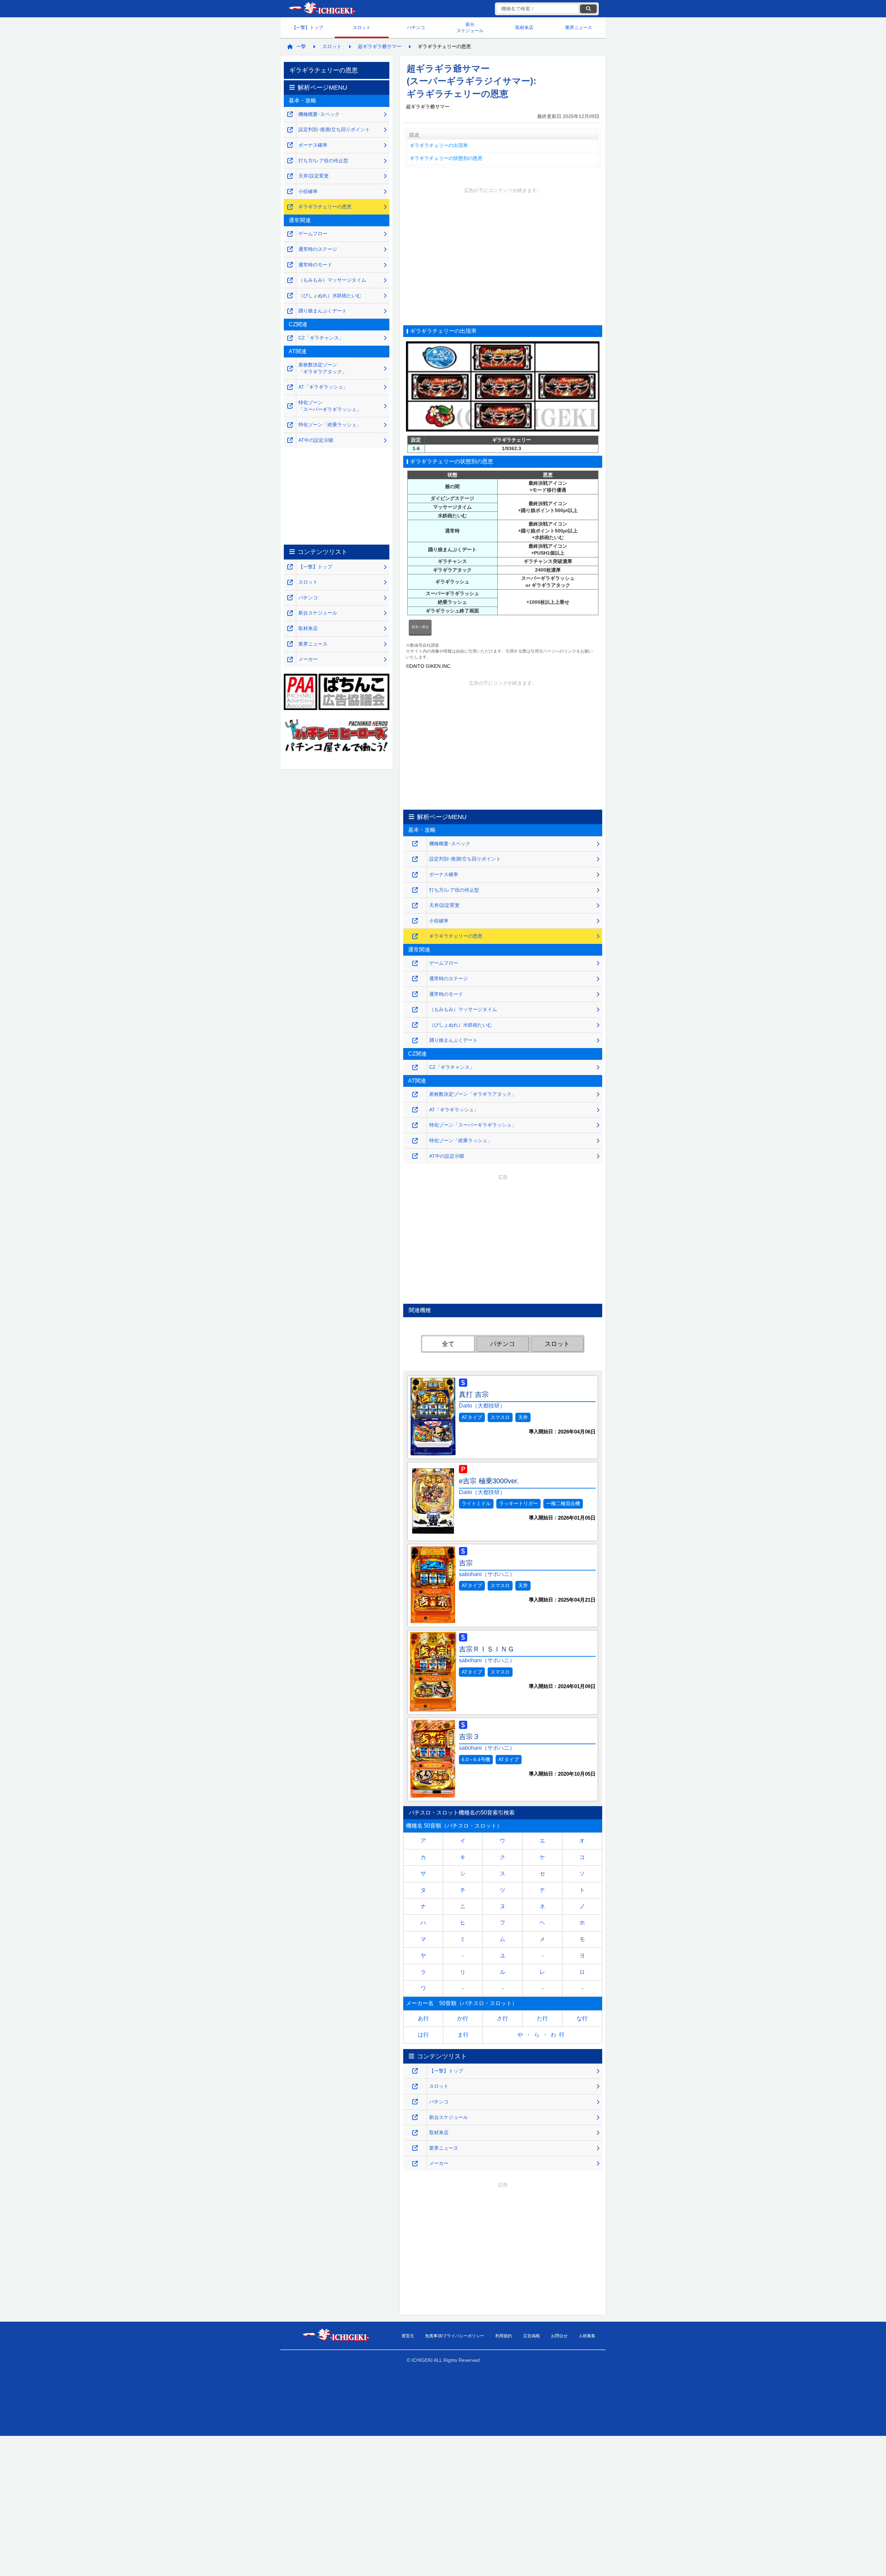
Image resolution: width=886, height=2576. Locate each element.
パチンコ (416, 28)
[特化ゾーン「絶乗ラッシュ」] (415, 1141)
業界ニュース (579, 28)
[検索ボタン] (588, 9)
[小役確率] (415, 921)
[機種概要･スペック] (415, 844)
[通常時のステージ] (415, 979)
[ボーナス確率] (415, 875)
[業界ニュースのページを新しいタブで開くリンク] (415, 2148)
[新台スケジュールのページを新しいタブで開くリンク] (415, 2117)
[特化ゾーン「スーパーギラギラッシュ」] (415, 1125)
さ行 (503, 2018)
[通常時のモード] (415, 994)
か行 (463, 2018)
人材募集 (587, 2336)
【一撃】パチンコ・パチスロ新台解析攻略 (322, 9)
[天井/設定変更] (415, 906)
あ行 (423, 2018)
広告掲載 (532, 2336)
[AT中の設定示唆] (415, 1156)
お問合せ (559, 2336)
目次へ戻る (420, 627)
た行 (542, 2018)
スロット (362, 28)
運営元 (408, 2336)
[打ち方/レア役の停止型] (415, 890)
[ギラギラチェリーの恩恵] (415, 936)
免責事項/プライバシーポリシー (455, 2336)
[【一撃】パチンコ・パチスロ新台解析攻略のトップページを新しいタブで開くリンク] (415, 2071)
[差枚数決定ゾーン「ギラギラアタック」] (415, 1095)
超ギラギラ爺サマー (380, 46)
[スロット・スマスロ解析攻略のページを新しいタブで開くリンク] (415, 2087)
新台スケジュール (470, 28)
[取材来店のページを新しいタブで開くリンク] (415, 2133)
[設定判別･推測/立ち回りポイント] (415, 859)
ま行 (463, 2035)
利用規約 (504, 2336)
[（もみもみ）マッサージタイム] (415, 1010)
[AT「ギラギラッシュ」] (415, 1110)
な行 (582, 2018)
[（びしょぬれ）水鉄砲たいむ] (415, 1025)
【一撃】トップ (308, 28)
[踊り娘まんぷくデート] (415, 1041)
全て (448, 1344)
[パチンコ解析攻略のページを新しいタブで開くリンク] (415, 2102)
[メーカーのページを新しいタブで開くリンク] (415, 2164)
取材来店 (524, 28)
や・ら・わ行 (542, 2035)
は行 (423, 2035)
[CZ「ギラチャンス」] (415, 1068)
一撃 (301, 46)
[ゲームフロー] (415, 963)
